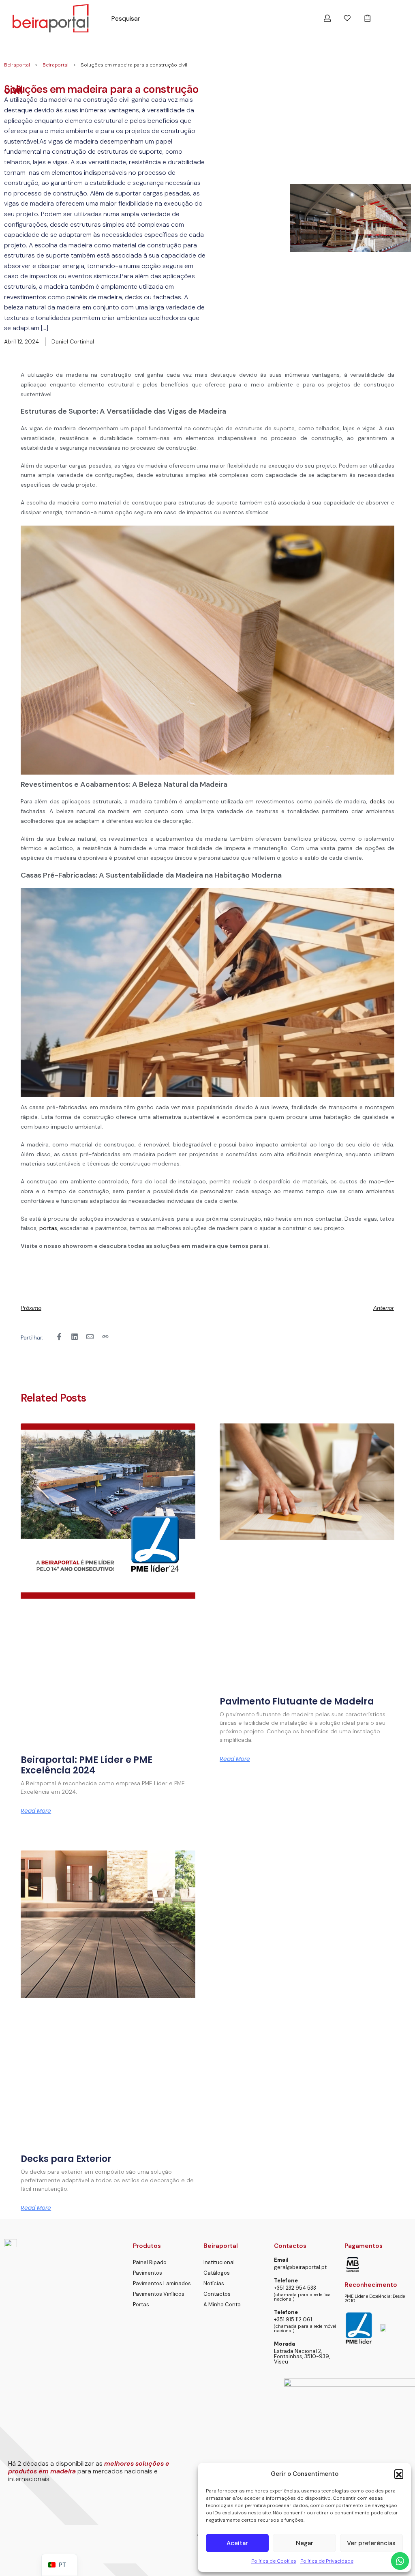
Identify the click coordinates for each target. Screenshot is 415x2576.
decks (378, 801)
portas (48, 1228)
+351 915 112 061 (293, 2319)
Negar (305, 2543)
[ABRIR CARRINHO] (368, 18)
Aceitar (237, 2543)
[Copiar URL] (105, 1337)
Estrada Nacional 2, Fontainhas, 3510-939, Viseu (302, 2356)
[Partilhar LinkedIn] (75, 1337)
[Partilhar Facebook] (59, 1337)
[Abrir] (347, 18)
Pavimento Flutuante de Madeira (297, 1701)
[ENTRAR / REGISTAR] (327, 18)
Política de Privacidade (327, 2561)
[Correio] (90, 1337)
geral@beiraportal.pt (300, 2267)
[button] (399, 2474)
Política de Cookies (274, 2561)
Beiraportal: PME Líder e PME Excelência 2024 (87, 1765)
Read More (36, 1811)
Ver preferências (371, 2543)
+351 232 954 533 (295, 2288)
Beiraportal (17, 65)
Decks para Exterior (66, 2159)
